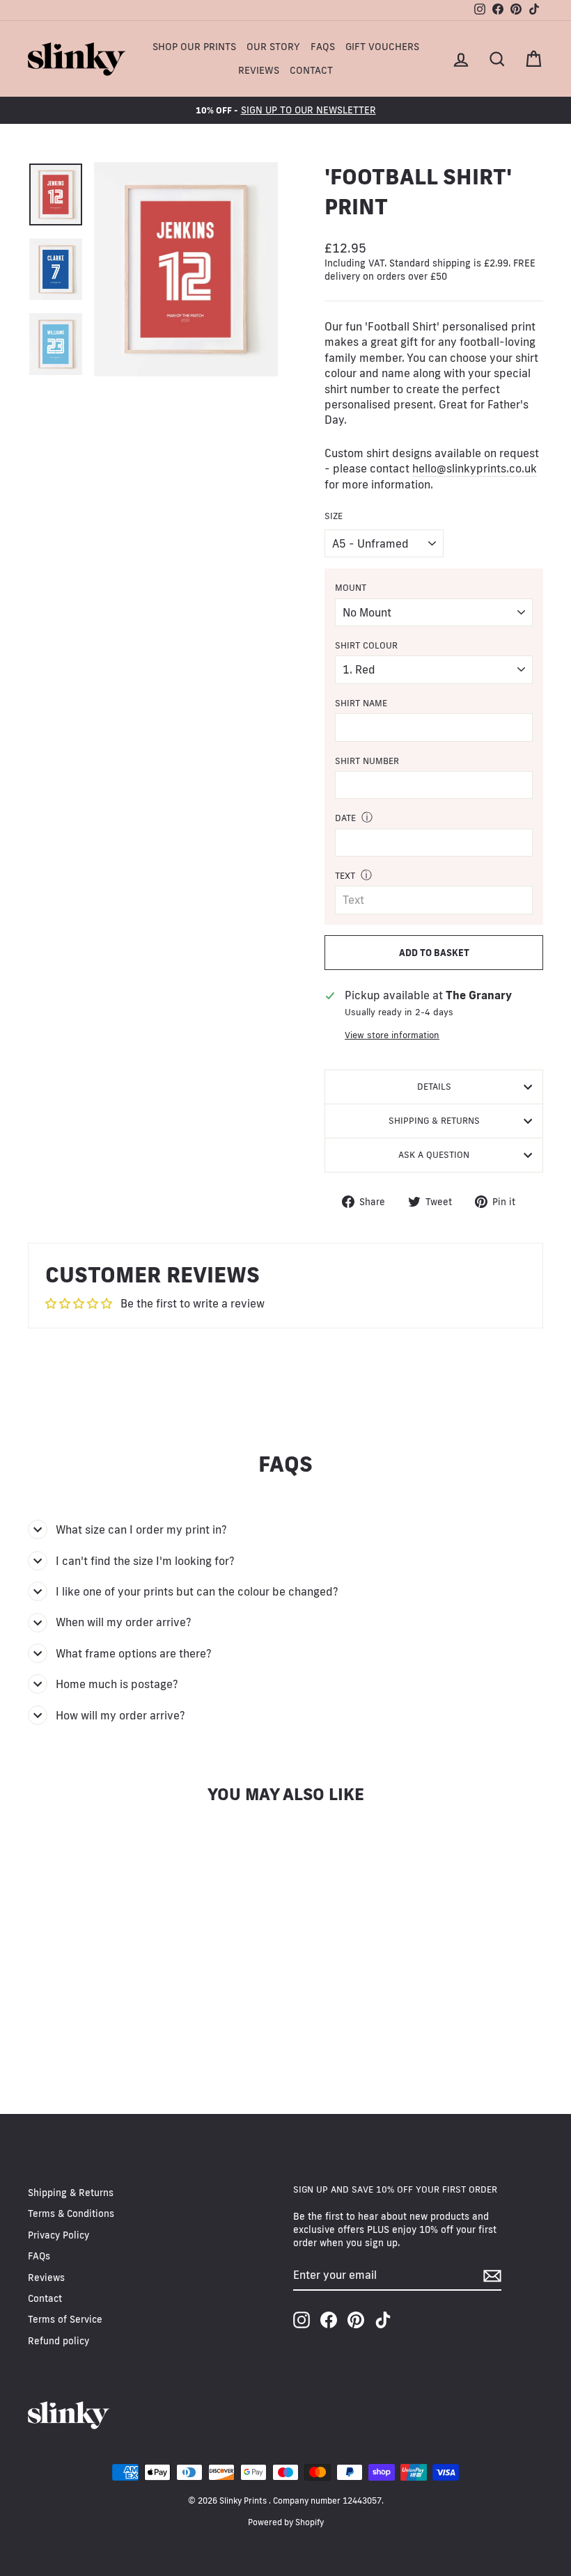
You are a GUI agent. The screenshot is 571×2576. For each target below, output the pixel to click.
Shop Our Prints (194, 47)
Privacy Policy (58, 2235)
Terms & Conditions (71, 2213)
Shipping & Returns (434, 1120)
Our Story (273, 47)
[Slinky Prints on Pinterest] (356, 2320)
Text (345, 875)
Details (434, 1086)
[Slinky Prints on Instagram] (302, 2320)
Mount (351, 587)
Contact (311, 70)
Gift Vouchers (382, 47)
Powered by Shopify (286, 2522)
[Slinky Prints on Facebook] (329, 2320)
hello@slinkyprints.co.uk (475, 468)
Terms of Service (65, 2319)
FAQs (323, 47)
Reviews (259, 70)
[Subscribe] (492, 2276)
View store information (392, 1035)
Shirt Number (367, 761)
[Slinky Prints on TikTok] (383, 2320)
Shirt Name (361, 703)
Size (334, 516)
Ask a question (434, 1154)
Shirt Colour (366, 645)
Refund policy (58, 2341)
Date (345, 818)
